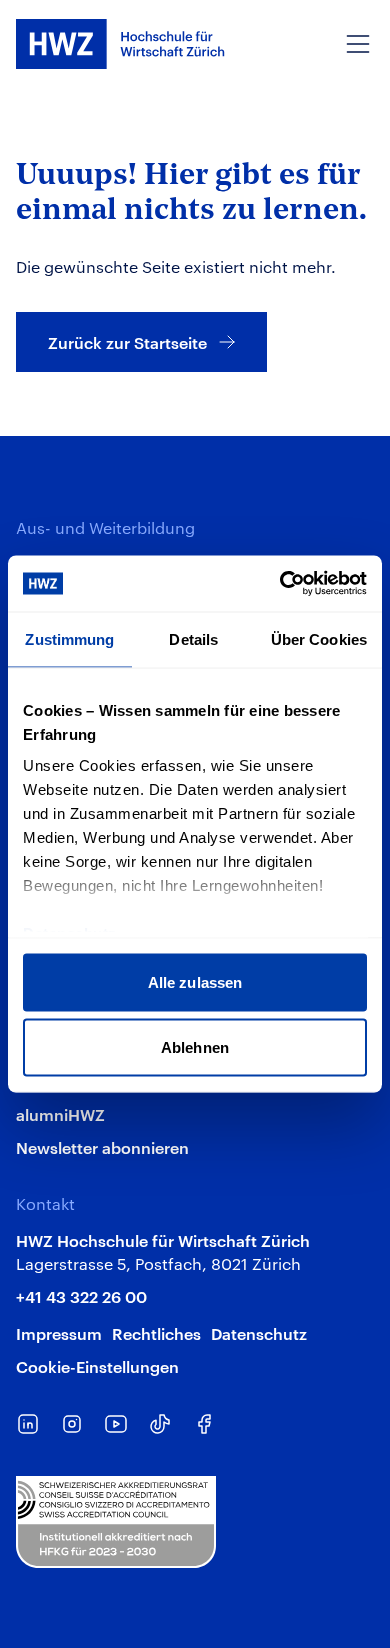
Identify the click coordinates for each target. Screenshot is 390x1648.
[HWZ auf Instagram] (72, 1424)
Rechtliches (156, 1333)
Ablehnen (195, 1047)
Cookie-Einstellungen (97, 1366)
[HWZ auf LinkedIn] (28, 1424)
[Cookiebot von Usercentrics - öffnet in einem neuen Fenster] (280, 584)
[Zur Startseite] (120, 44)
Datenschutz (259, 1333)
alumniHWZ (60, 1114)
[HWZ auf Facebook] (204, 1424)
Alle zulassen (195, 981)
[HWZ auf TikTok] (160, 1424)
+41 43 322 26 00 (81, 1296)
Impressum (59, 1333)
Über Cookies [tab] (319, 638)
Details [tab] (193, 638)
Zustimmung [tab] (69, 638)
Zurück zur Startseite (127, 342)
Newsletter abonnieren (102, 1147)
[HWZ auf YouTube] (116, 1424)
